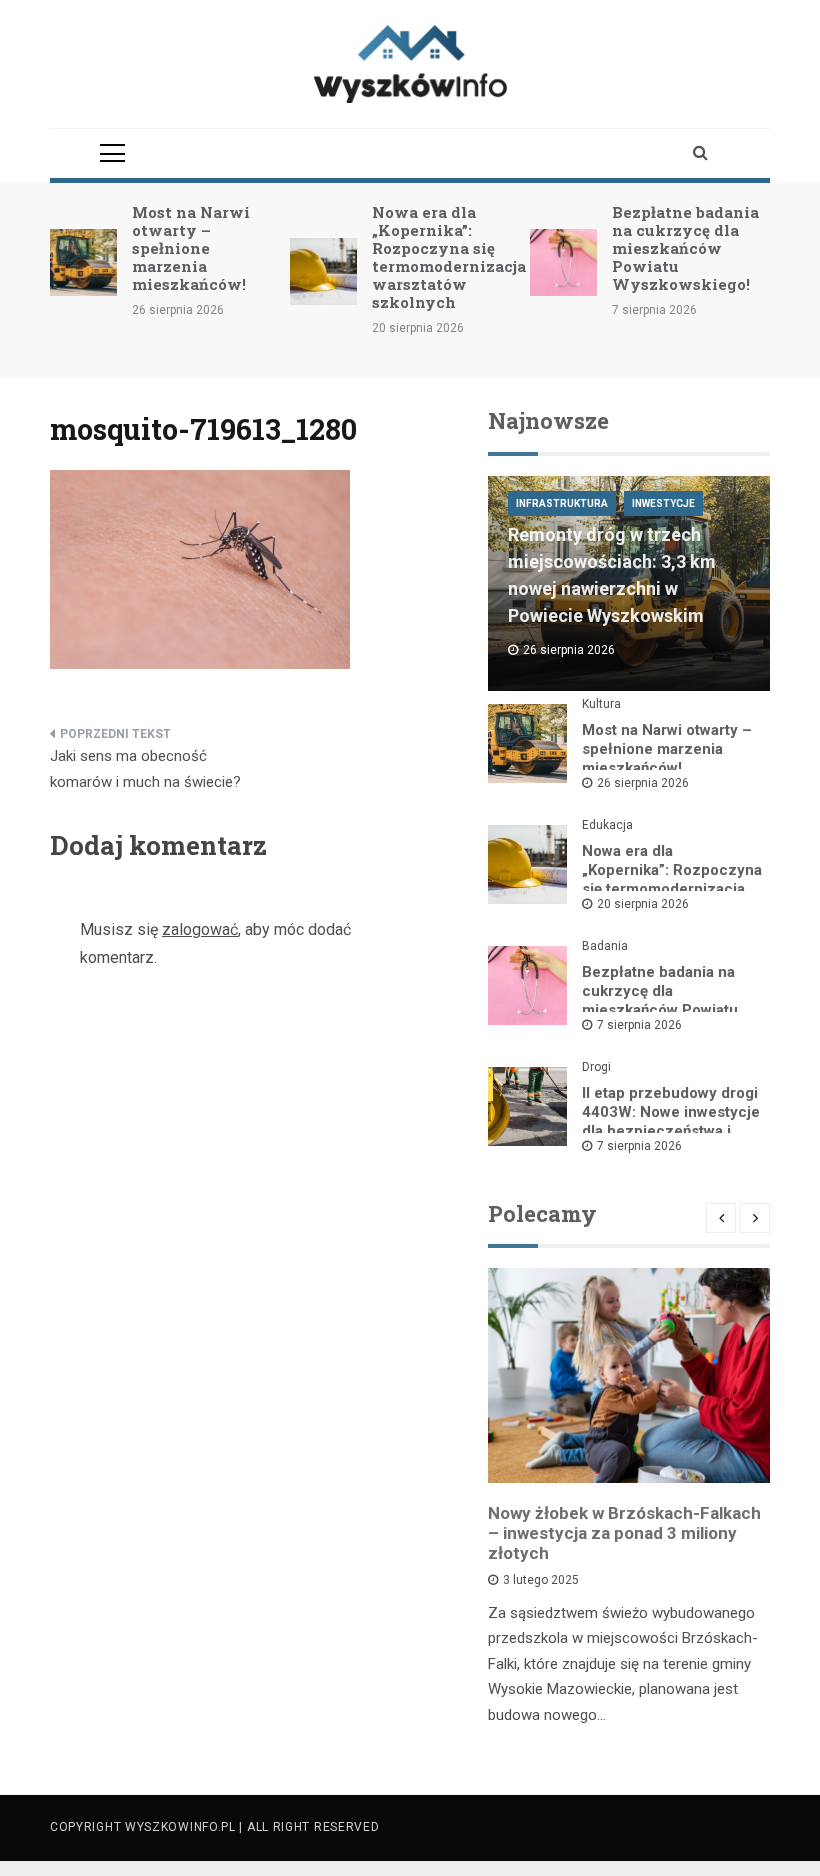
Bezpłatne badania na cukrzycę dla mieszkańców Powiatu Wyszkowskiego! (685, 248)
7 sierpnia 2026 (639, 1025)
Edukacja (607, 825)
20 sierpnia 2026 (643, 904)
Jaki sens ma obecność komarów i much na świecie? (145, 769)
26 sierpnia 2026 (643, 783)
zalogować (200, 929)
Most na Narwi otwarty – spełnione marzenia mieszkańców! (191, 248)
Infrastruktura (562, 503)
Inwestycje (663, 503)
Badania (605, 946)
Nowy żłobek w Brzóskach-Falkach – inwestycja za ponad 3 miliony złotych (624, 1533)
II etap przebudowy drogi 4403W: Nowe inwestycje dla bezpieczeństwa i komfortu (671, 1121)
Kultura (601, 704)
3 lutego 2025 (541, 1580)
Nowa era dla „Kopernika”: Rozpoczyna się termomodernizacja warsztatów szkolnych (449, 257)
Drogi (596, 1067)
